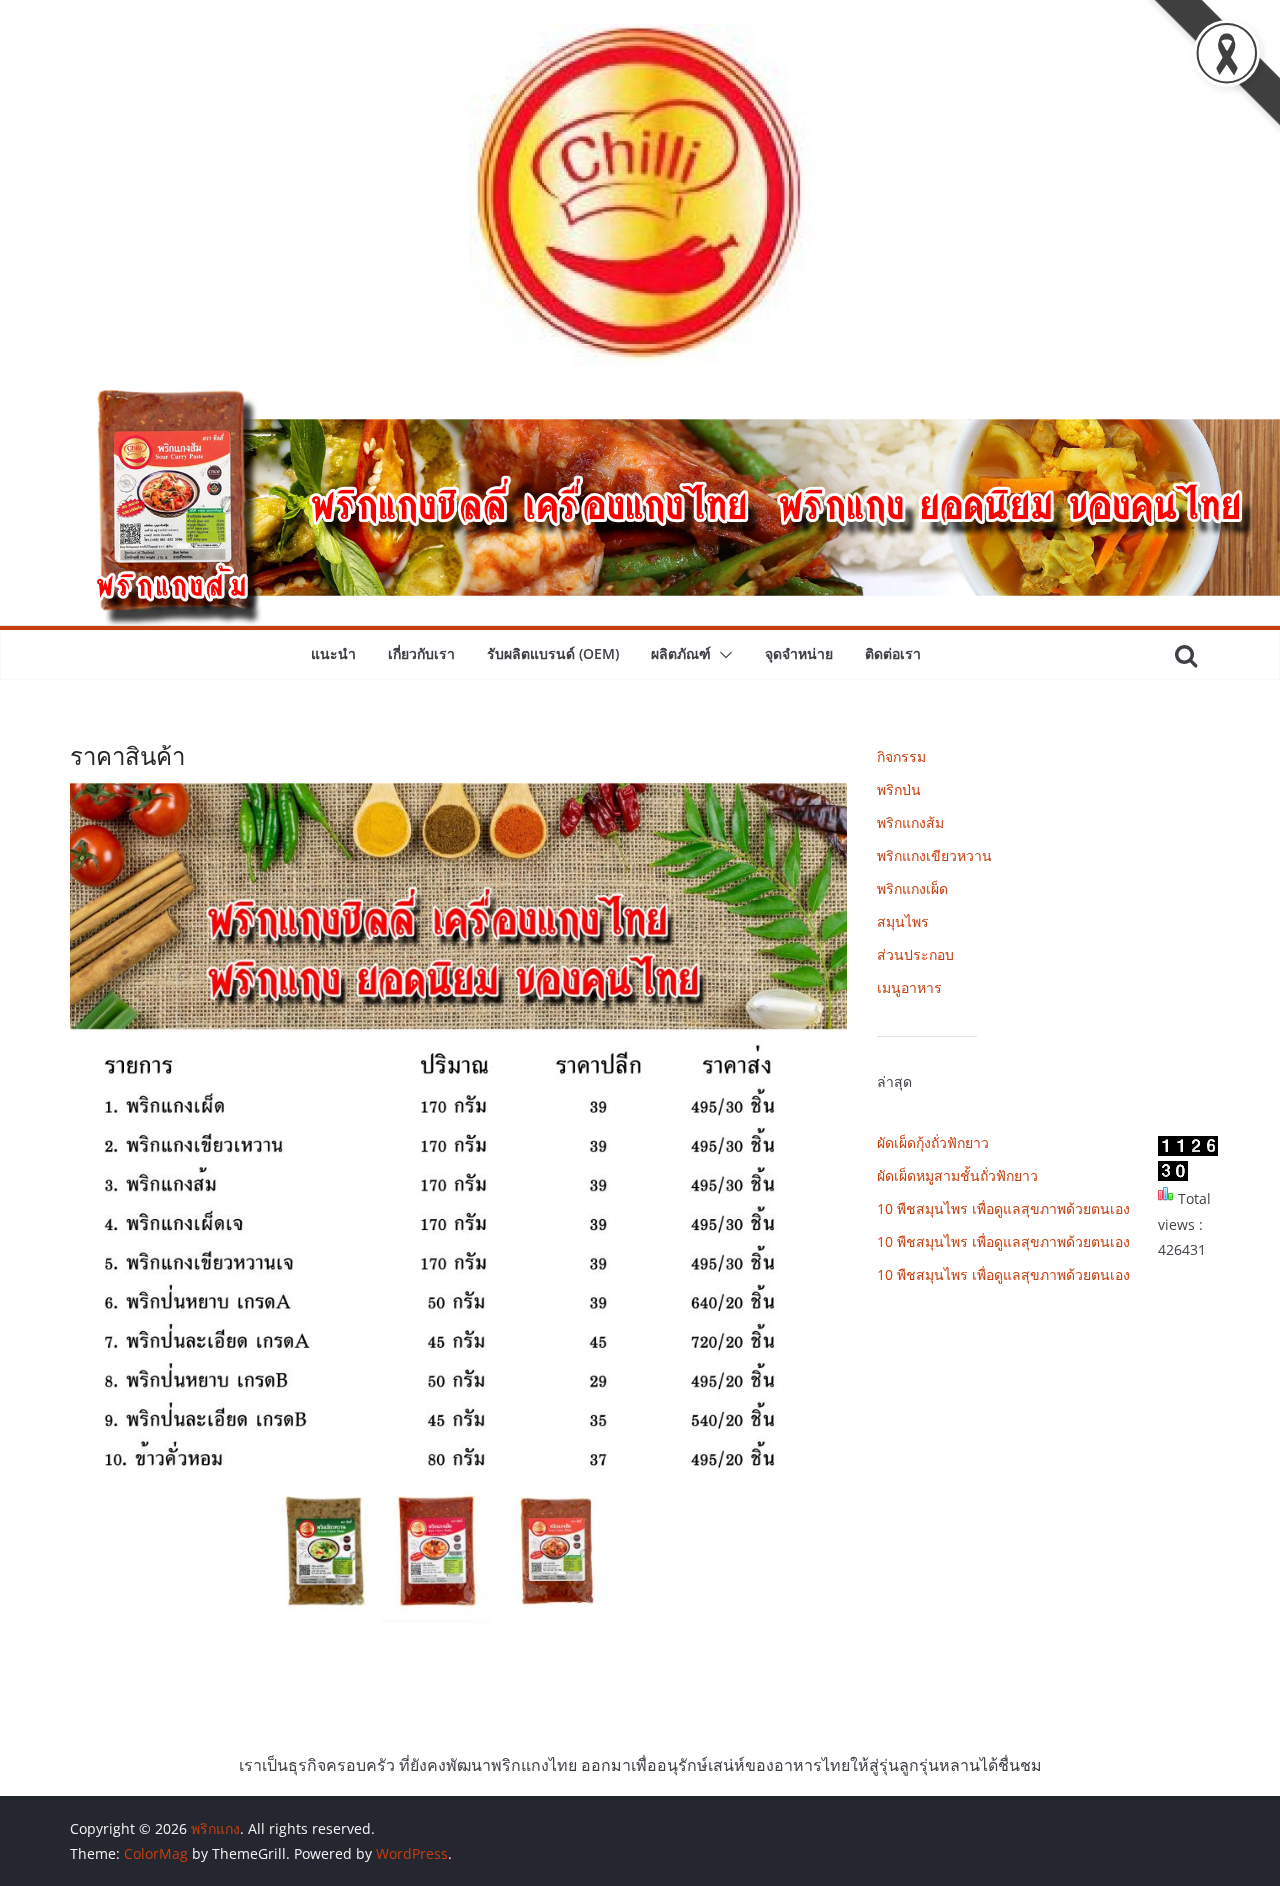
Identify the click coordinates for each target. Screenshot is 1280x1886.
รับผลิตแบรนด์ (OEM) (553, 653)
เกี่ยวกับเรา (421, 653)
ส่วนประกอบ (915, 954)
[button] (722, 655)
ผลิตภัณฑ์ (681, 653)
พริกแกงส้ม (910, 822)
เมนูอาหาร (909, 987)
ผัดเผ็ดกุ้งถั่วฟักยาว (933, 1142)
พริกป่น (899, 789)
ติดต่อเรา (893, 653)
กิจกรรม (901, 756)
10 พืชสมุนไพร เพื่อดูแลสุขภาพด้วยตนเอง (1003, 1208)
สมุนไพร (903, 921)
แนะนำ (333, 653)
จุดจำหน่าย (799, 653)
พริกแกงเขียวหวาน (934, 855)
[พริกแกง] (640, 404)
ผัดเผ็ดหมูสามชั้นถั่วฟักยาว (957, 1175)
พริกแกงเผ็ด (912, 888)
